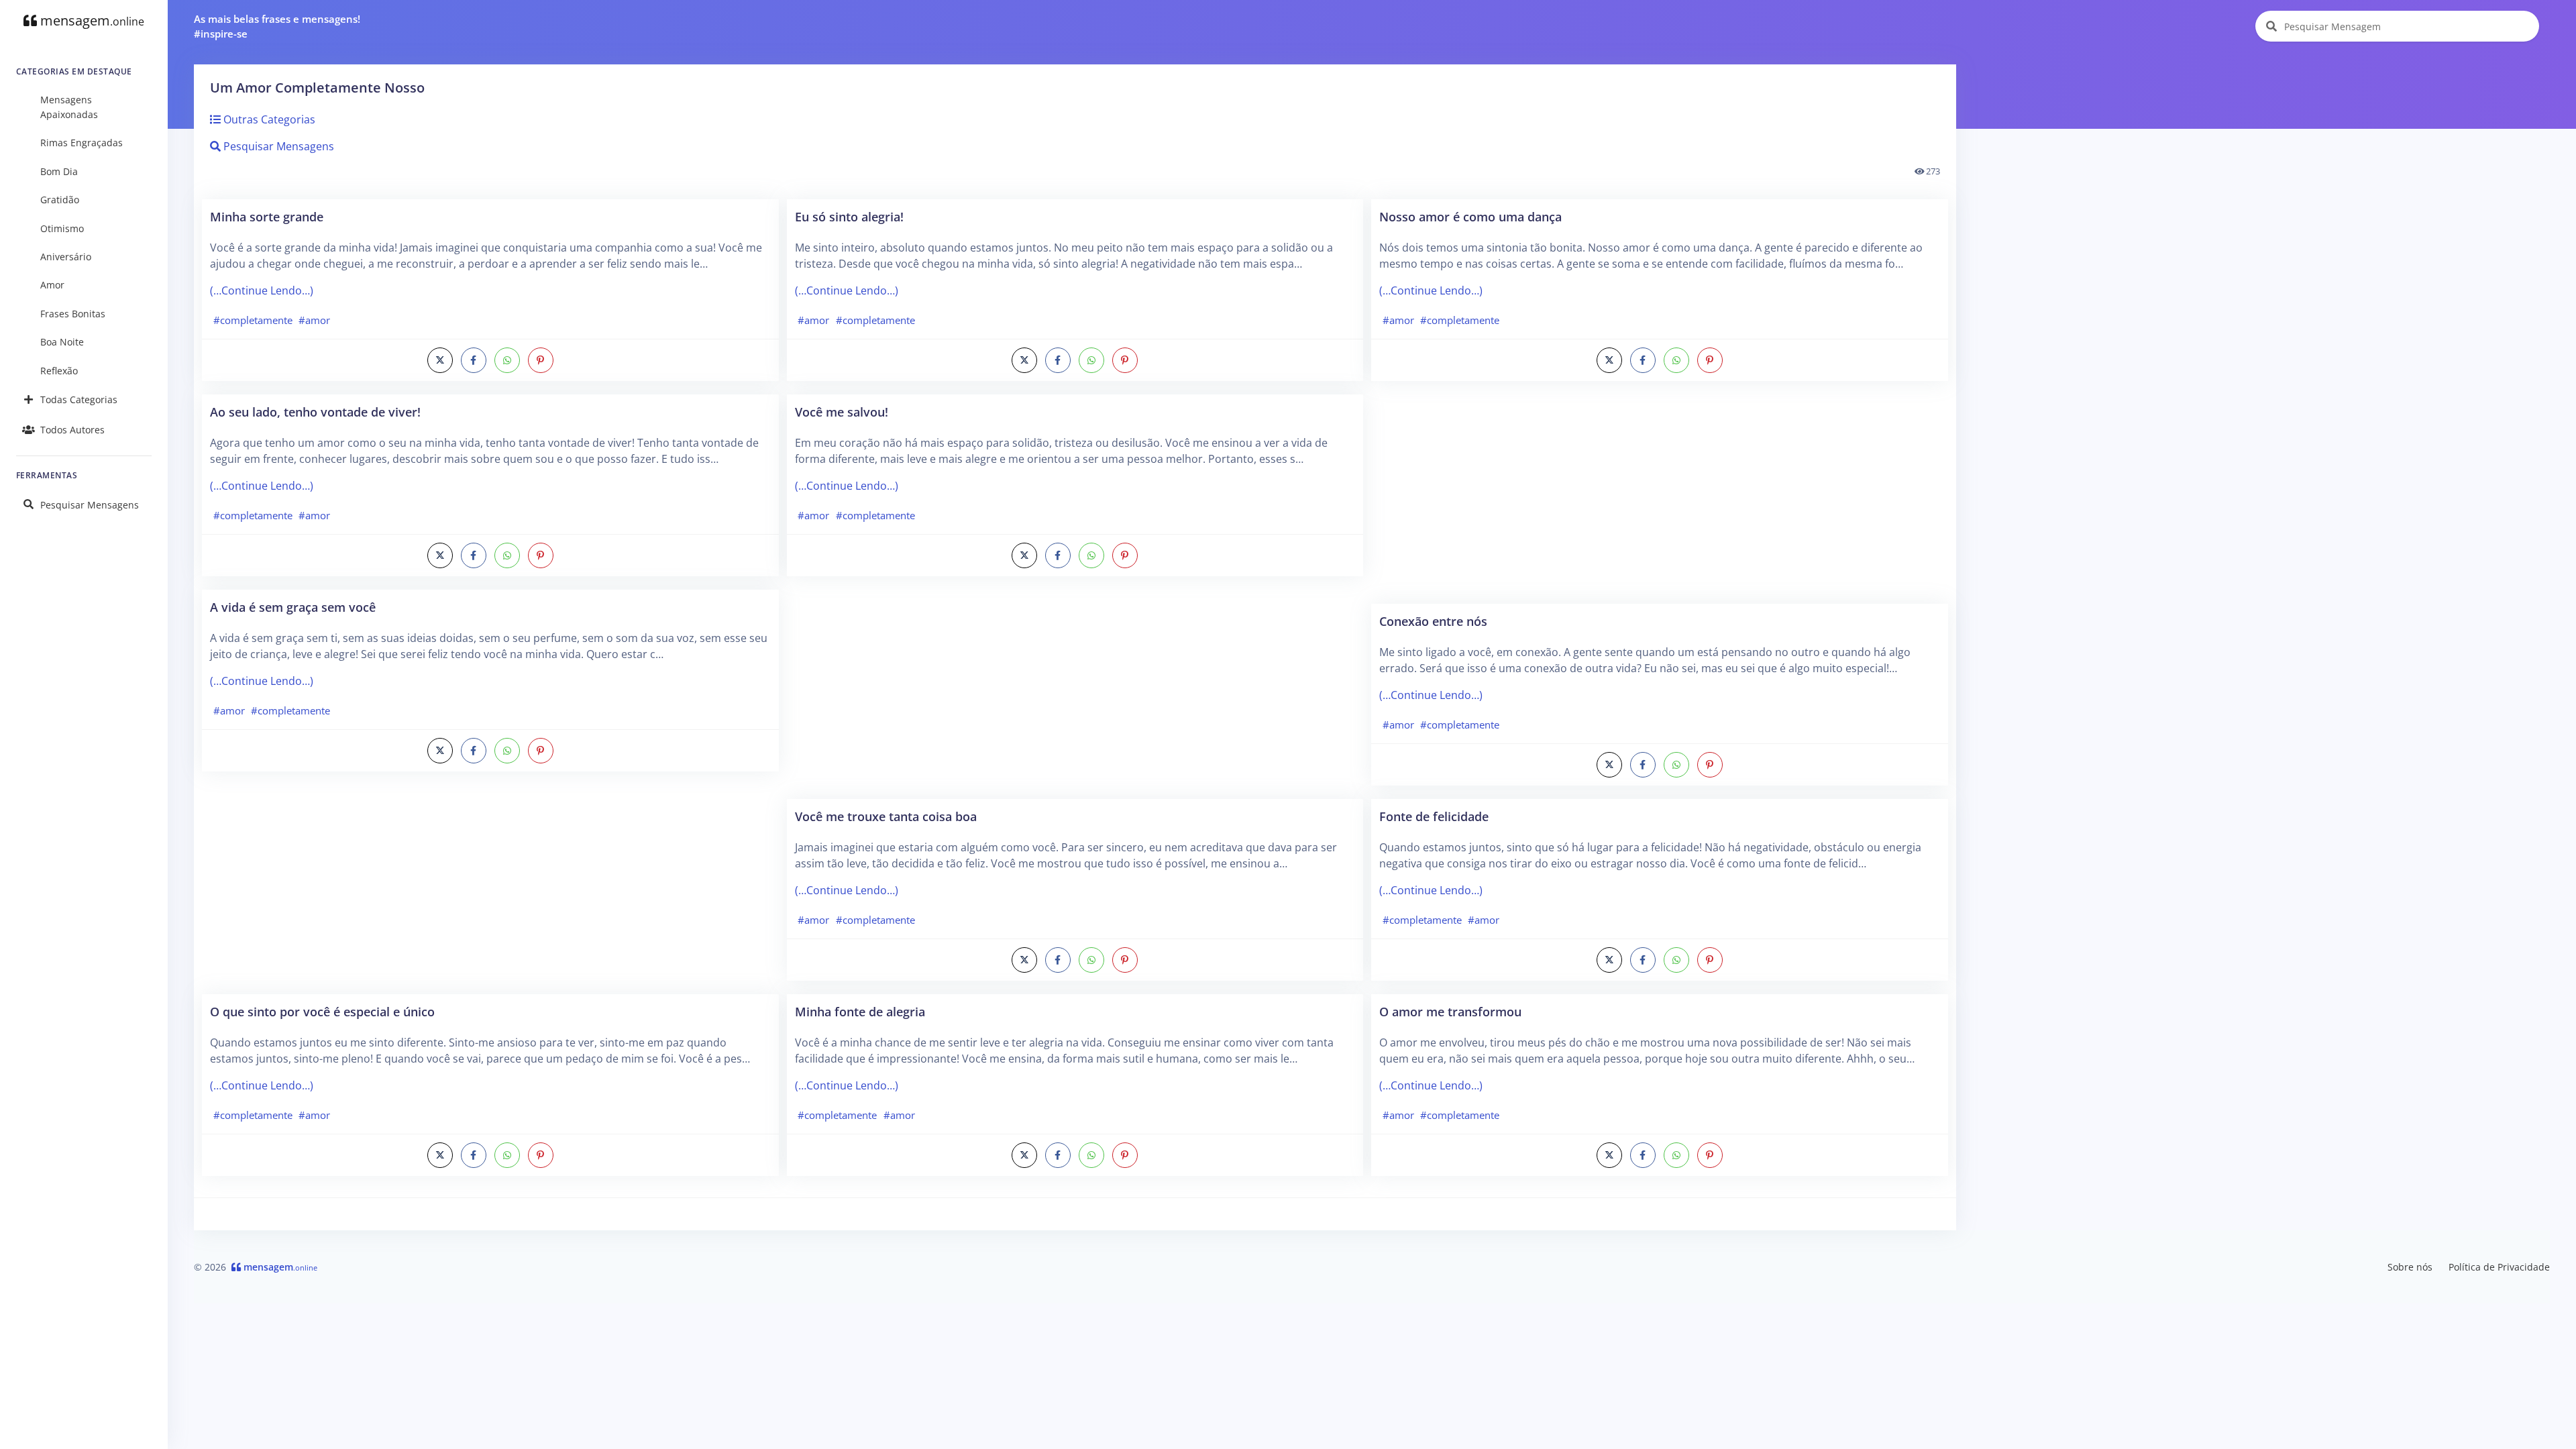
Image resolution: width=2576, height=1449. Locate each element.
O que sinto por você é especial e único (322, 1011)
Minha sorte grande (267, 216)
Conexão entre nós (1433, 621)
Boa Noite (62, 342)
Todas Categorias (79, 399)
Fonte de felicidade (1434, 816)
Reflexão (59, 371)
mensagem (91, 20)
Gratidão (60, 200)
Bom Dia (59, 171)
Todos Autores (72, 430)
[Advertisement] (490, 890)
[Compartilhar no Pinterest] (541, 360)
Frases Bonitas (73, 314)
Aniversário (66, 257)
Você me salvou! (842, 412)
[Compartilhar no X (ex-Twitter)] (440, 360)
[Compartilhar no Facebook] (474, 360)
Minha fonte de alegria (860, 1011)
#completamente (253, 320)
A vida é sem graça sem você (293, 607)
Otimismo (62, 228)
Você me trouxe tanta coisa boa (886, 816)
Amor (52, 285)
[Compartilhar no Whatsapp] (507, 360)
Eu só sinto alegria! (849, 216)
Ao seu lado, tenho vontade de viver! (315, 412)
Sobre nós (2410, 1267)
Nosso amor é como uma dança (1470, 216)
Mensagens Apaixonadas (69, 107)
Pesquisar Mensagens (90, 505)
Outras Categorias (268, 119)
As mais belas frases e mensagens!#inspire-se (277, 26)
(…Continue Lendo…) (262, 290)
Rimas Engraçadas (82, 143)
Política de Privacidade (2499, 1267)
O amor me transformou (1450, 1011)
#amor (314, 320)
